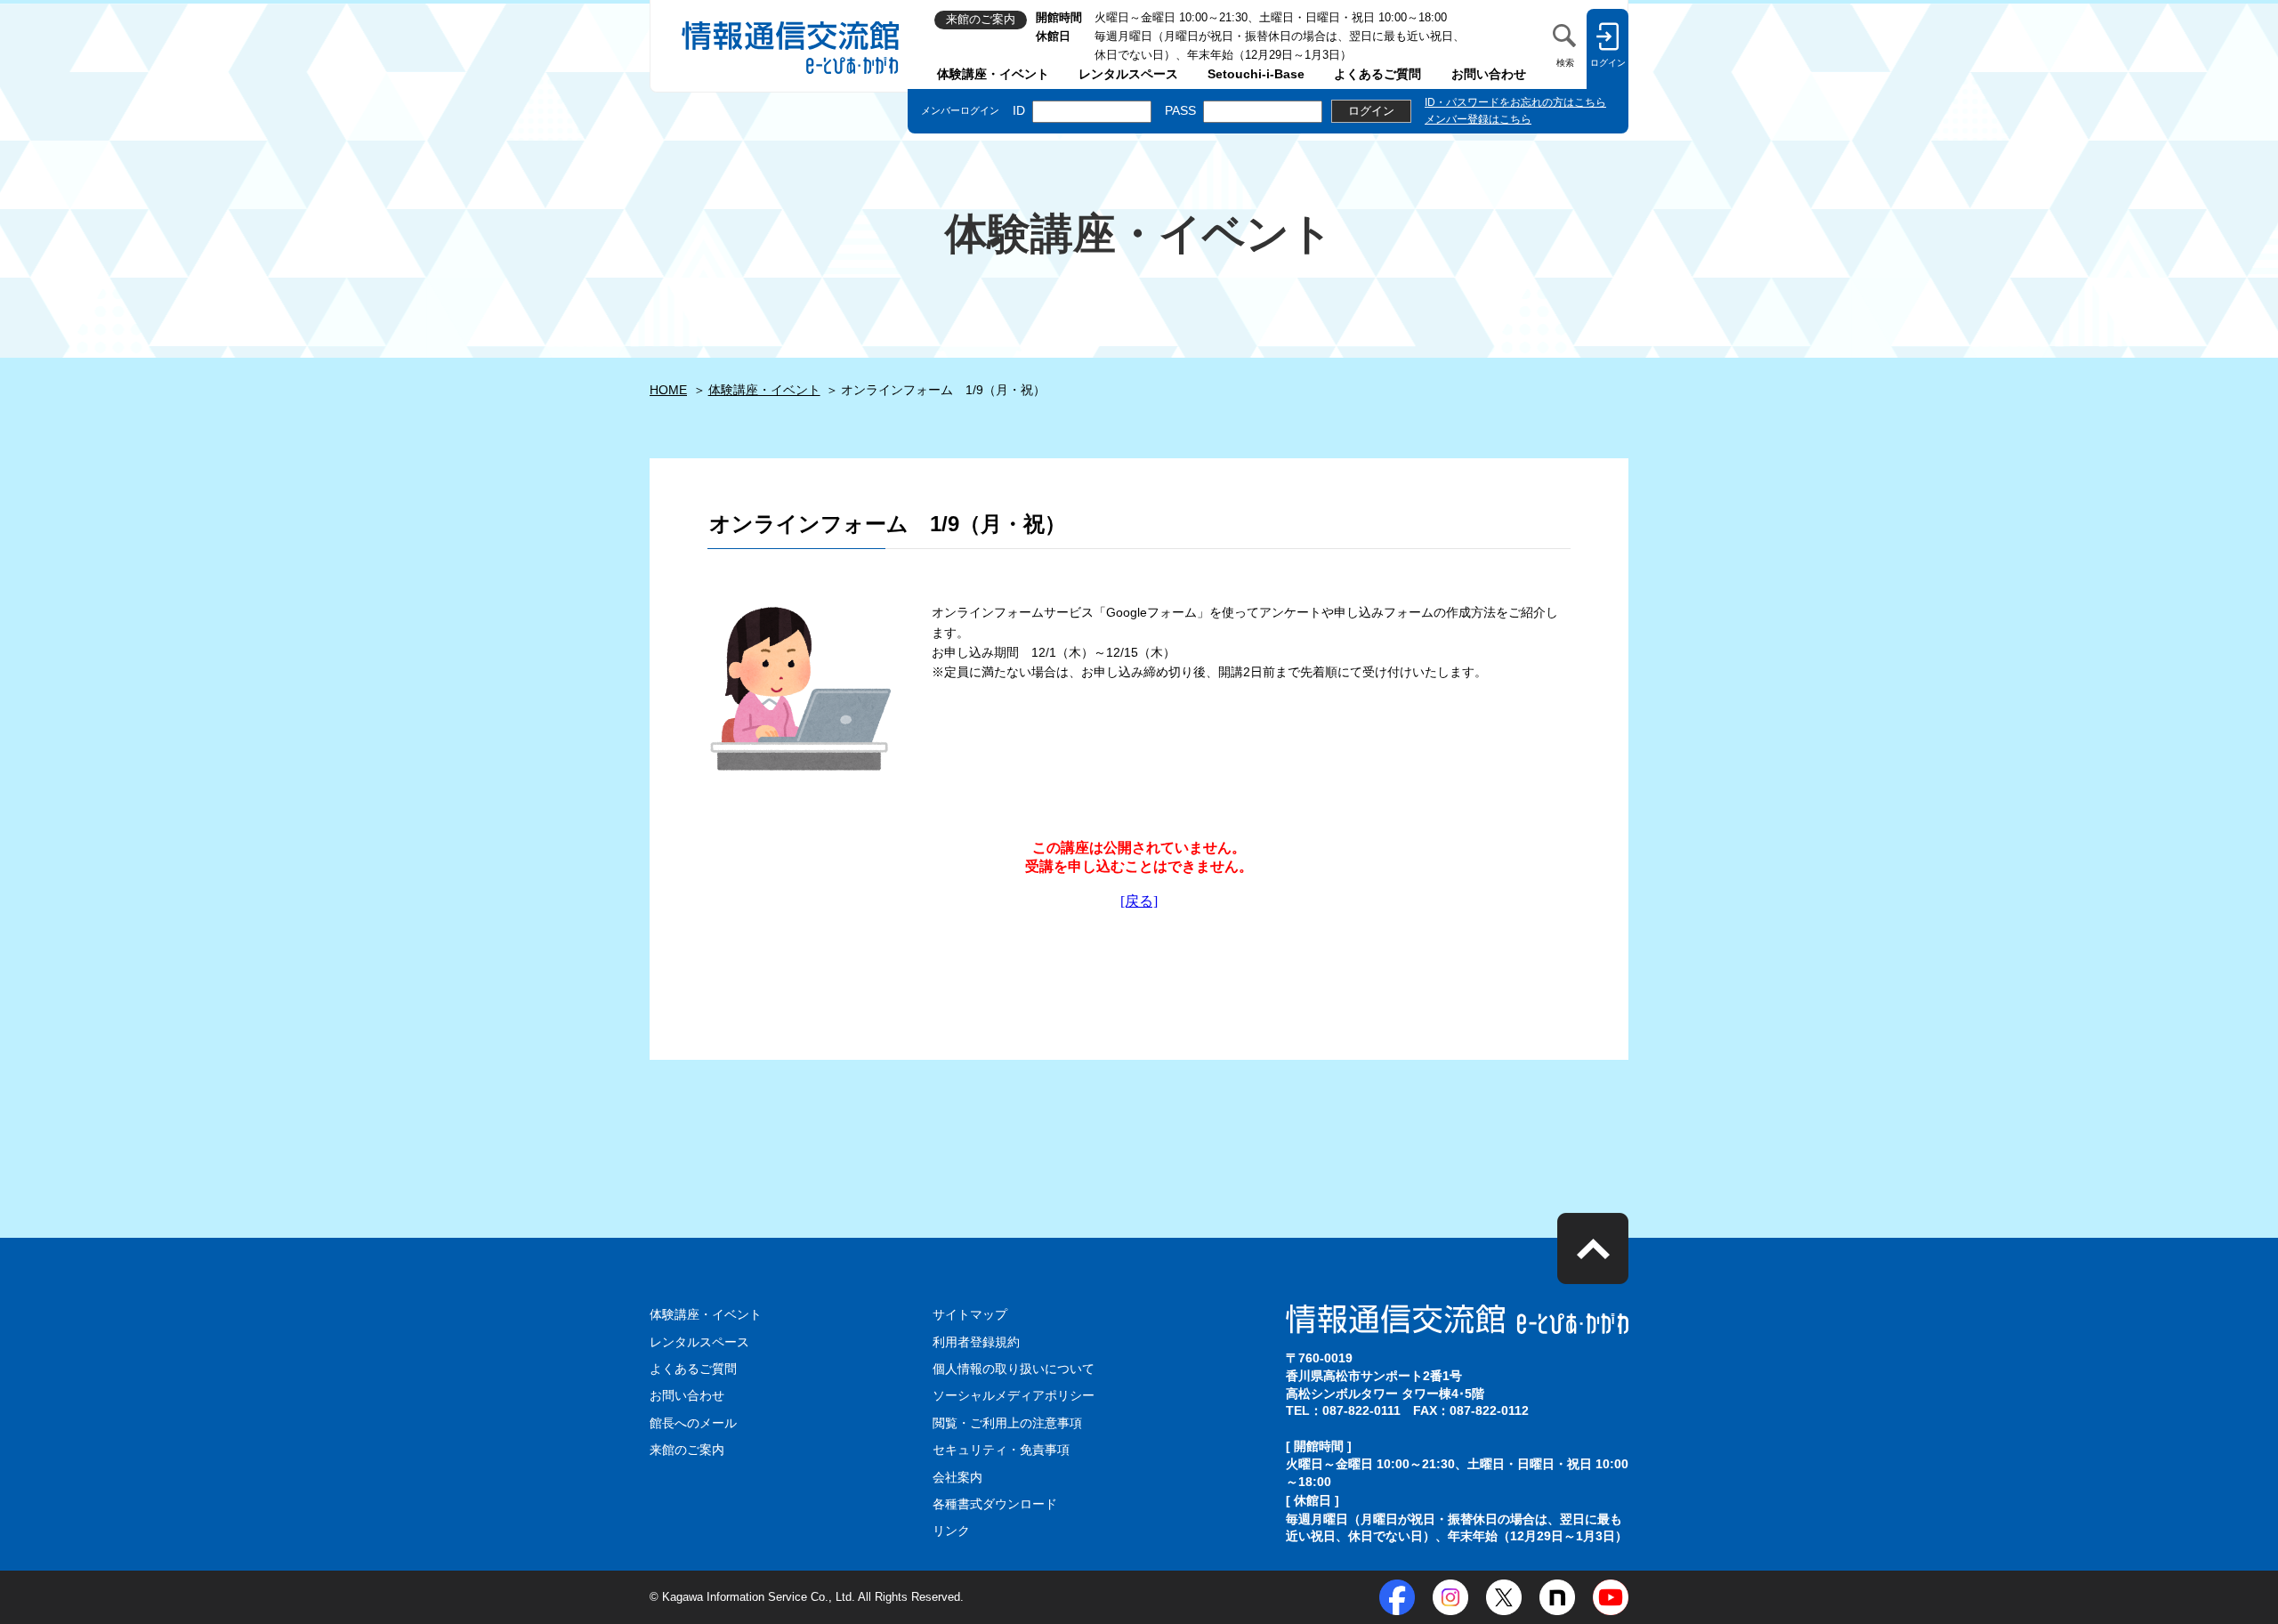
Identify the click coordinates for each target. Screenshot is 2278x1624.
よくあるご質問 (1377, 74)
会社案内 (957, 1477)
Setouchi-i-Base (1256, 74)
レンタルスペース (1128, 74)
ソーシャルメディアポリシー (1014, 1395)
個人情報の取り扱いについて (1014, 1369)
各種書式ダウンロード (995, 1504)
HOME (668, 390)
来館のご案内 (687, 1450)
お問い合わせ (1489, 74)
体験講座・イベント (993, 74)
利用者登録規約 (976, 1342)
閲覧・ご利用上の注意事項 (1007, 1423)
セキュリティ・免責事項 (1001, 1450)
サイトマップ (970, 1314)
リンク (951, 1531)
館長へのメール (693, 1423)
